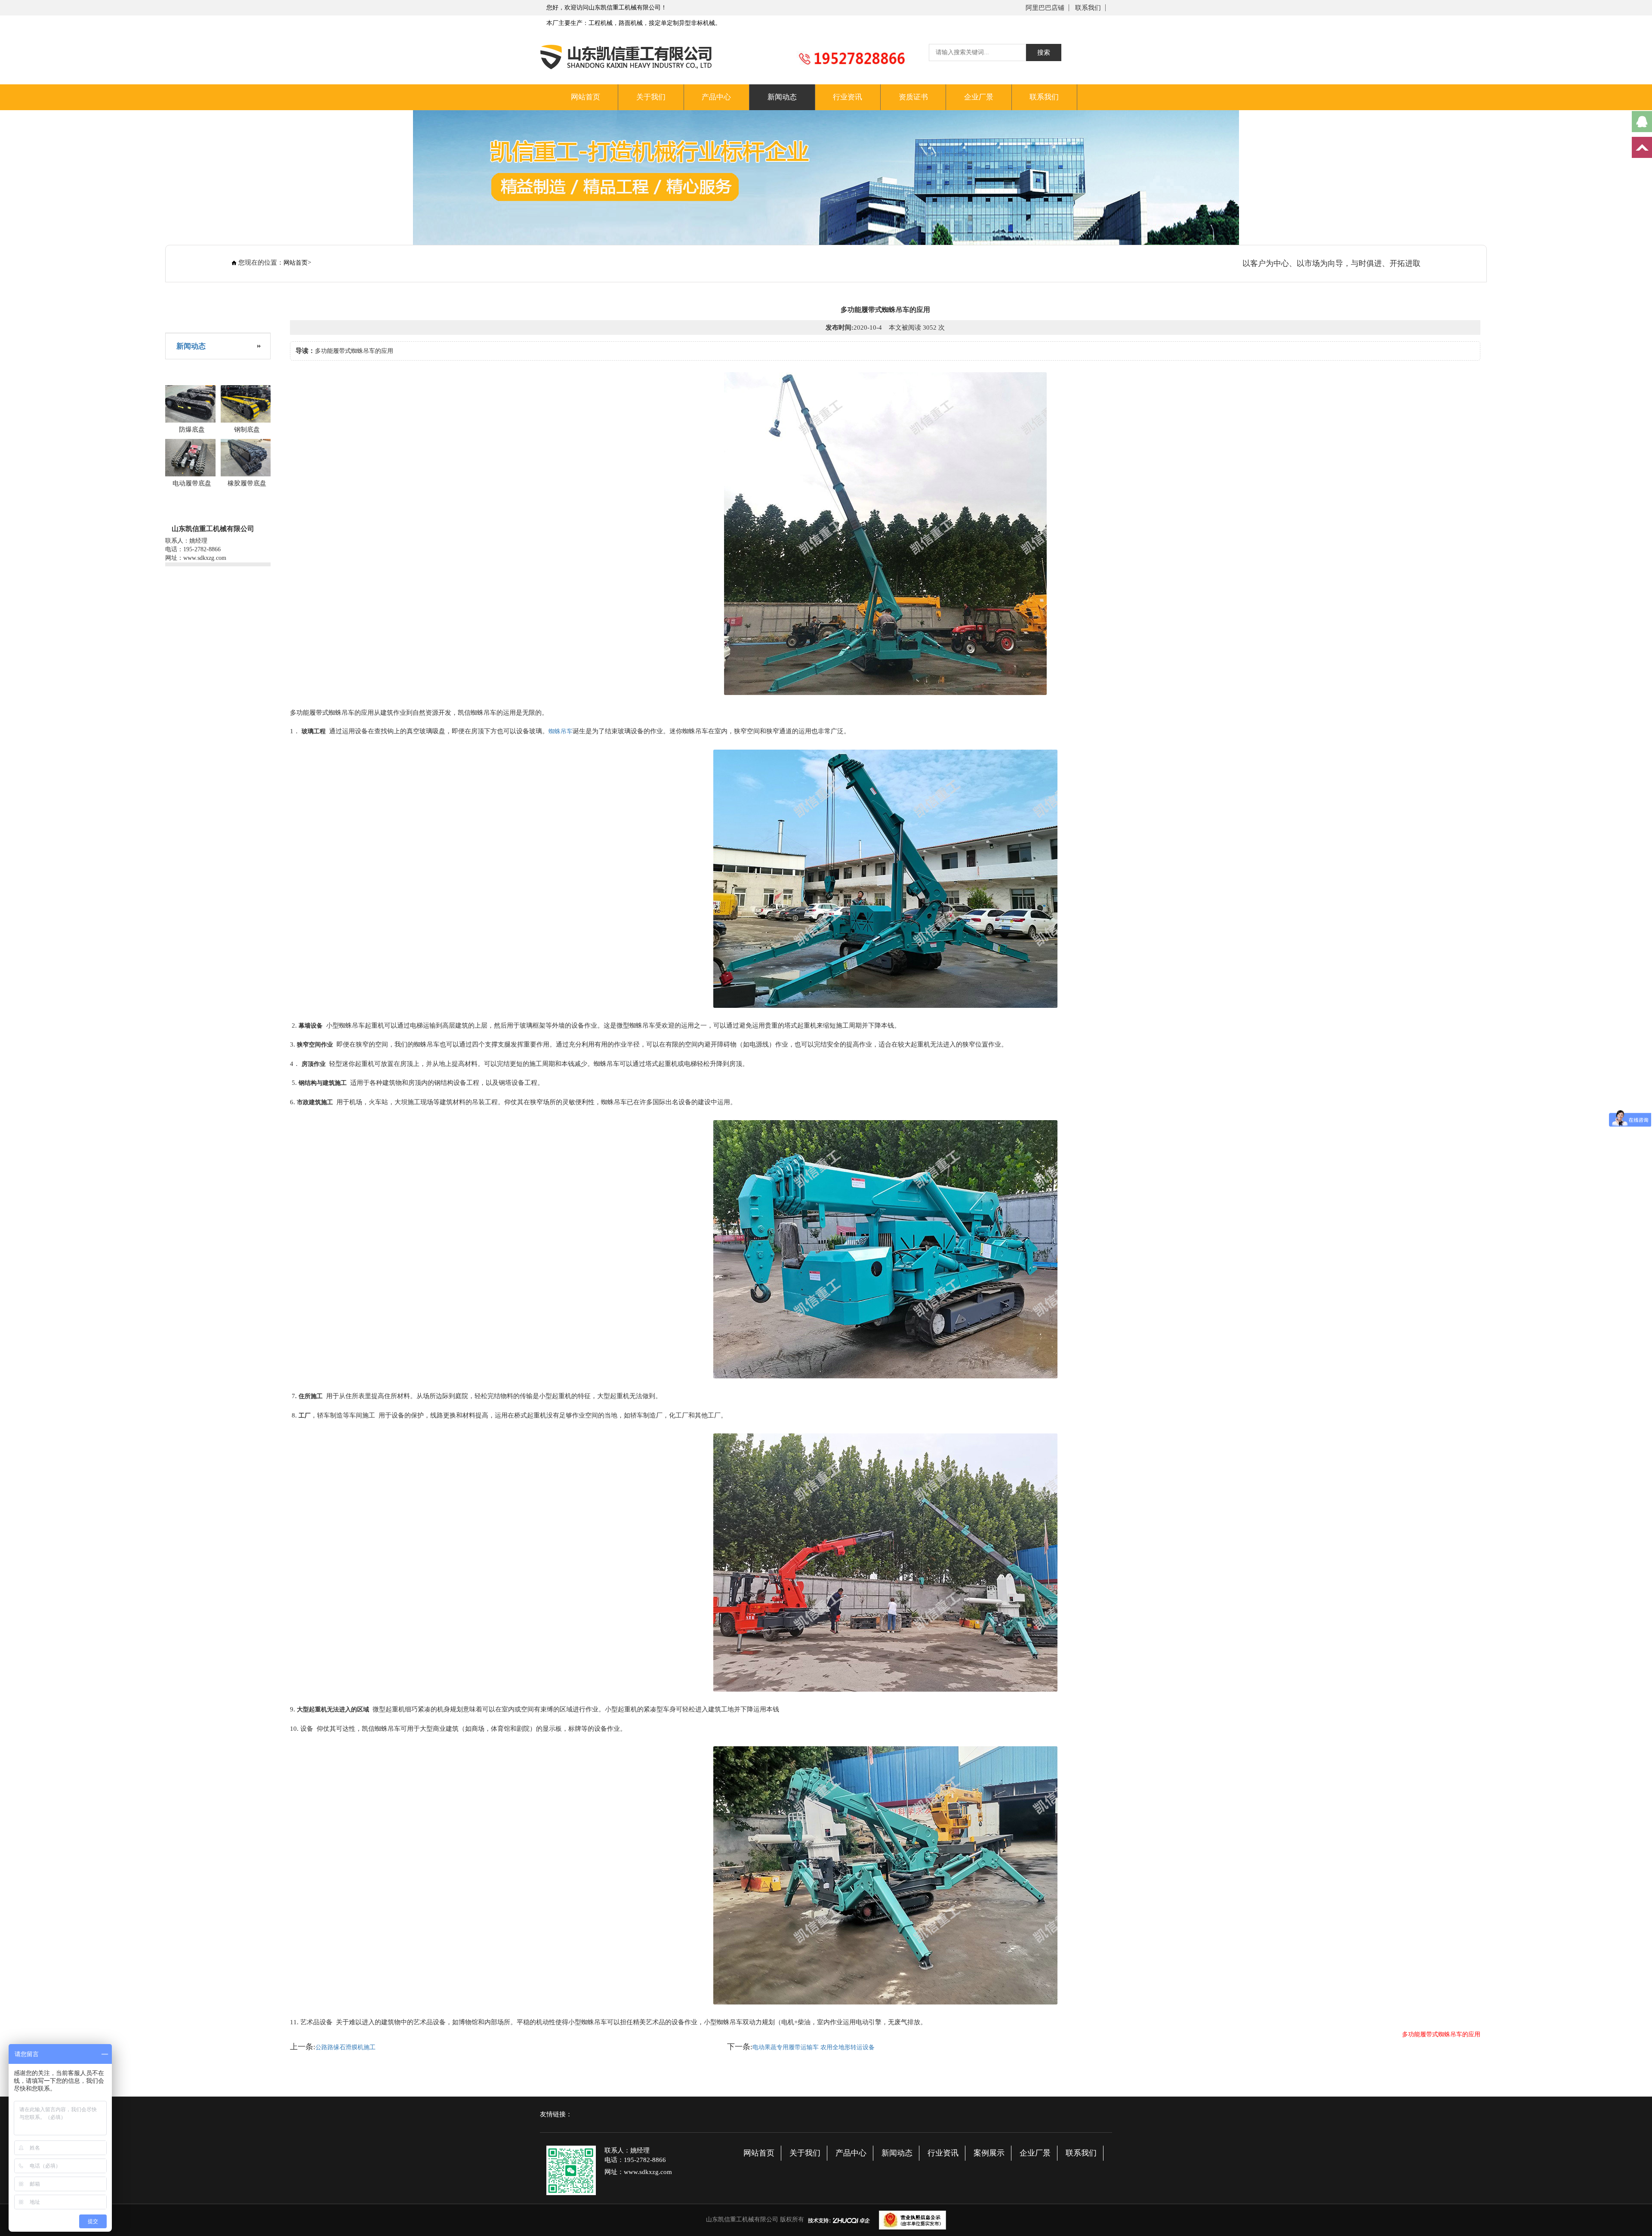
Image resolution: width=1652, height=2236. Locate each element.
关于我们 (651, 97)
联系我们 (1088, 8)
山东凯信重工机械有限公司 (742, 2219)
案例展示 (989, 2153)
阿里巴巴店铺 (1045, 8)
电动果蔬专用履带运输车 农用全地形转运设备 (814, 2047)
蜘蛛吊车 (561, 731)
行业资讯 (848, 97)
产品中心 (716, 97)
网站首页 (586, 97)
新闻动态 (782, 97)
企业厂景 (979, 97)
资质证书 (913, 97)
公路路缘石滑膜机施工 (345, 2047)
